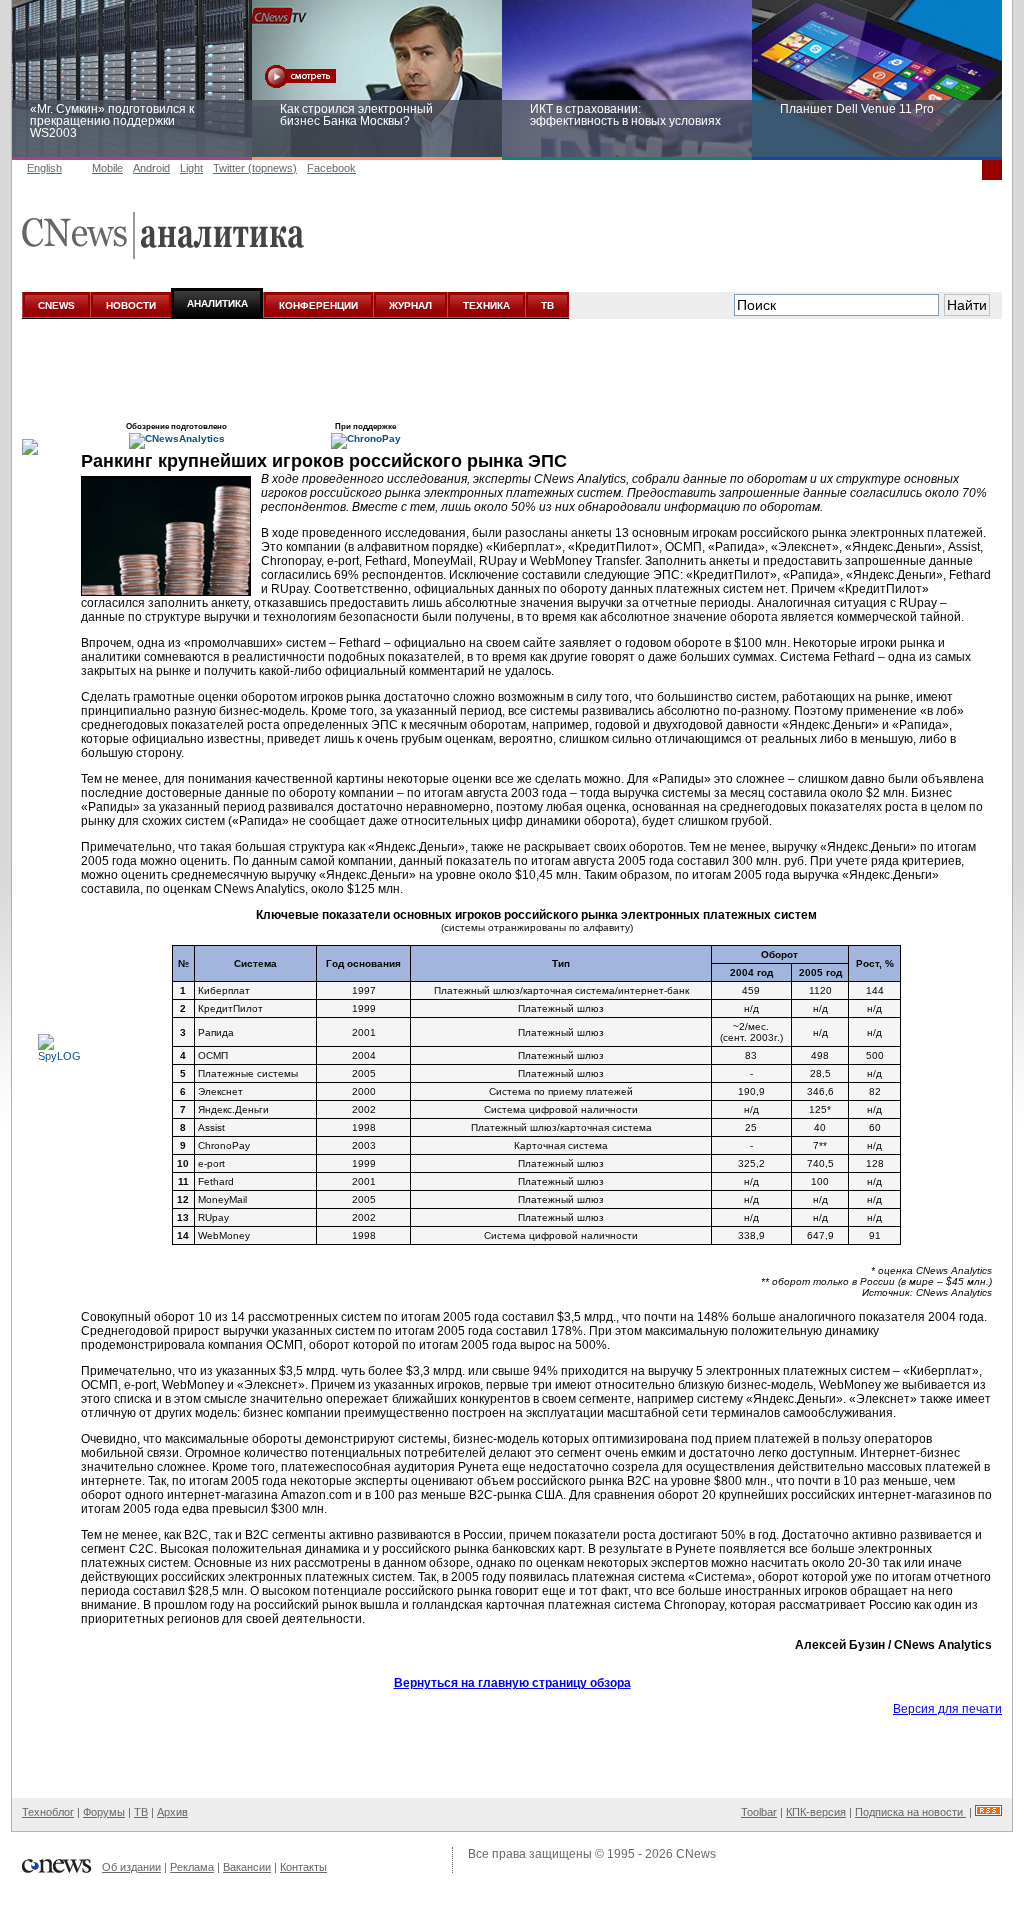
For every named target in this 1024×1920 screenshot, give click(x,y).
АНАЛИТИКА (217, 303)
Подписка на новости (910, 1812)
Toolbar (759, 1812)
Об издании (131, 1867)
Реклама (192, 1867)
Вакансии (247, 1867)
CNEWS (56, 305)
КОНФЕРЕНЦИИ (318, 305)
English (44, 168)
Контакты (303, 1867)
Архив (172, 1812)
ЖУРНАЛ (410, 305)
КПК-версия (816, 1812)
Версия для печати (947, 1709)
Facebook (331, 168)
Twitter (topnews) (255, 168)
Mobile (107, 168)
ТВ (547, 305)
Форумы (104, 1812)
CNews (696, 1854)
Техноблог (48, 1812)
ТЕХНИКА (486, 305)
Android (151, 168)
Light (191, 168)
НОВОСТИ (131, 305)
